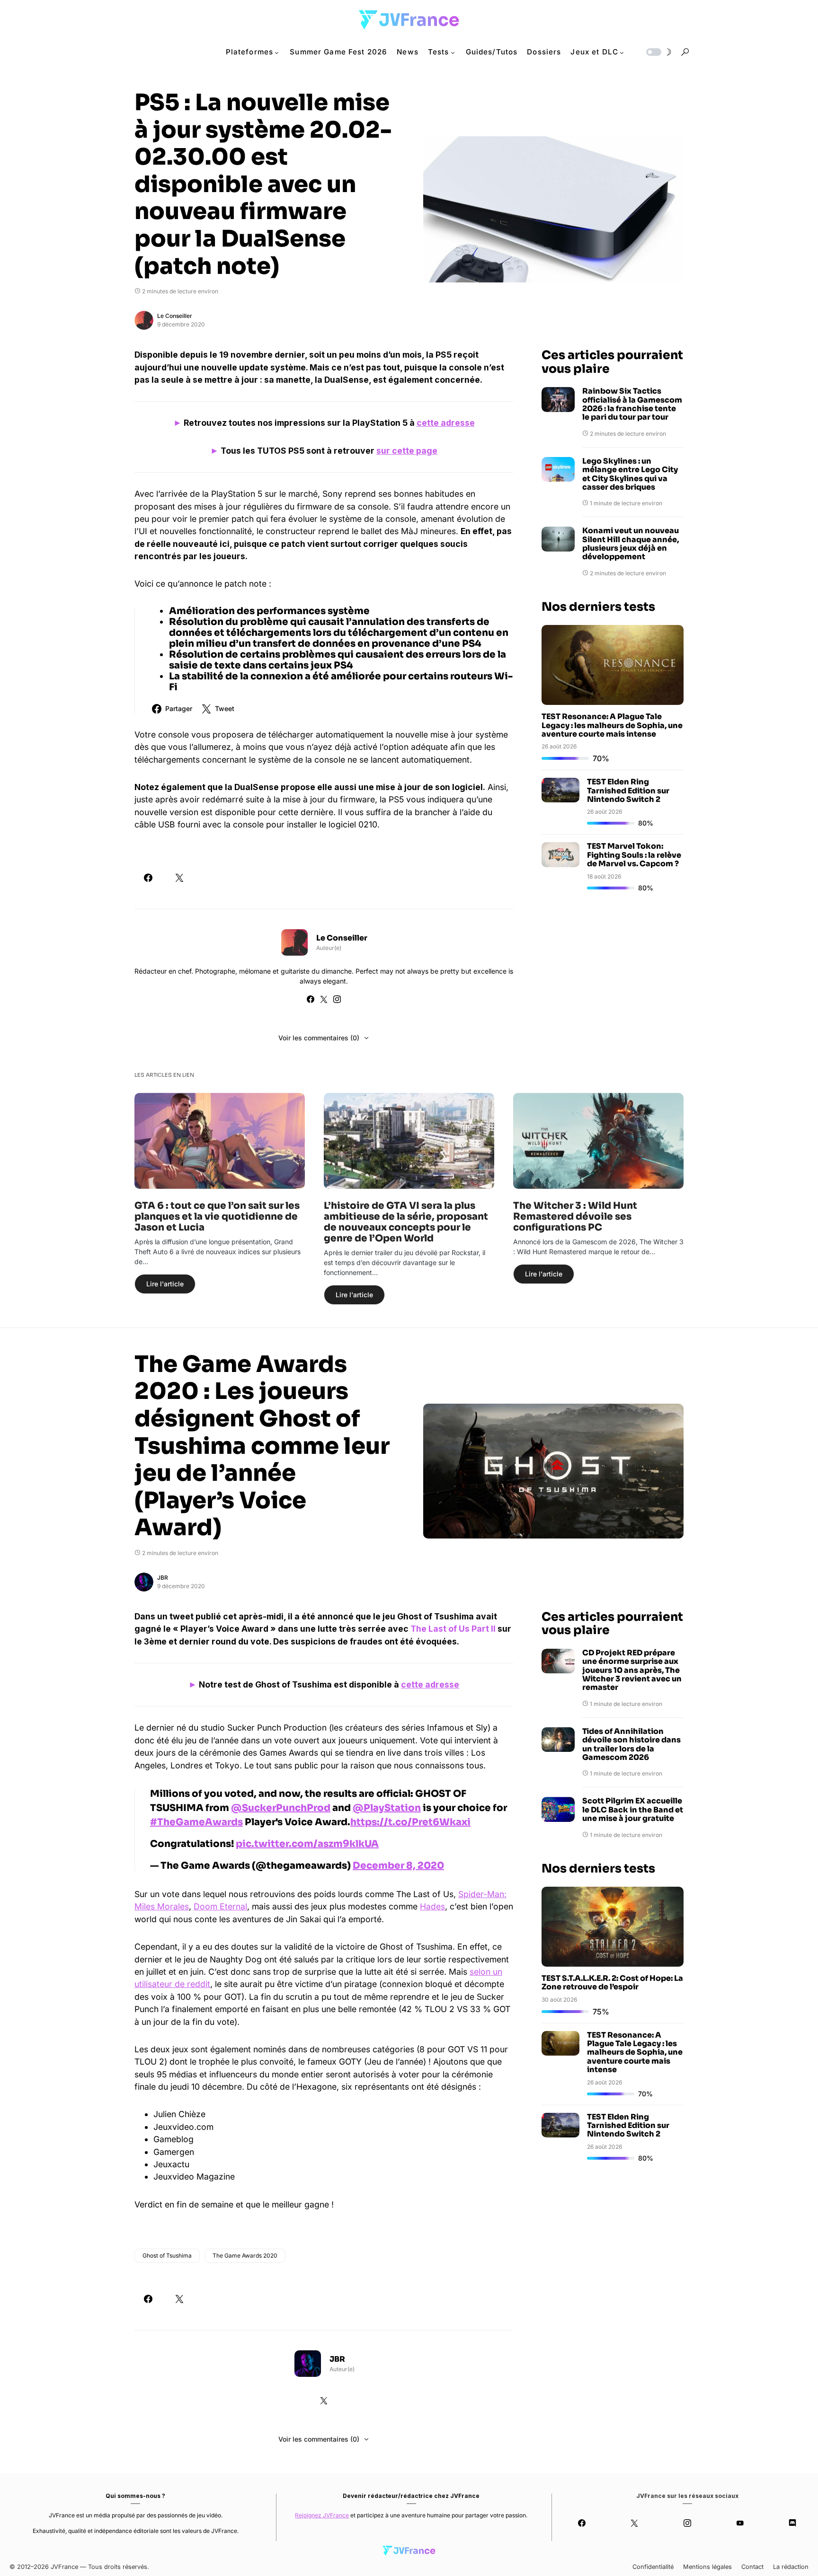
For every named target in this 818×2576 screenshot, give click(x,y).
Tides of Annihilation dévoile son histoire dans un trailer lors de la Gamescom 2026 (631, 1745)
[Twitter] (635, 2523)
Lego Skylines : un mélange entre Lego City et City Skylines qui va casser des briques (630, 475)
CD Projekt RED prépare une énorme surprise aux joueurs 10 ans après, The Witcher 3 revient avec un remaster (632, 1670)
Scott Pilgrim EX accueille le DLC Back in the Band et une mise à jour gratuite (633, 1810)
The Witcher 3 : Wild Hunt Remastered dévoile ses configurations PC (575, 1217)
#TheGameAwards (196, 1822)
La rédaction (791, 2567)
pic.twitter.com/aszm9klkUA (307, 1844)
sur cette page (407, 451)
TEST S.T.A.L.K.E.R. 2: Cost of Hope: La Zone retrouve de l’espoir (612, 1983)
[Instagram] (687, 2523)
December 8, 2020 (398, 1866)
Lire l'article (165, 1284)
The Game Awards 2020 (245, 2255)
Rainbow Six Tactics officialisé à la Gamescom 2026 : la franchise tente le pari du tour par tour (632, 404)
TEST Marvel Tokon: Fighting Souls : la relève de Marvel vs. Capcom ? (634, 855)
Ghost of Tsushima (167, 2255)
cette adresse (446, 423)
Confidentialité (653, 2567)
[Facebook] (582, 2523)
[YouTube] (740, 2523)
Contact (752, 2567)
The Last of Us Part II (453, 1629)
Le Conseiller (175, 316)
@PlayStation (387, 1808)
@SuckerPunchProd (281, 1808)
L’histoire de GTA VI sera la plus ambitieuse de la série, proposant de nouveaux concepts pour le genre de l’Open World (406, 1222)
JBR (163, 1578)
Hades (432, 1906)
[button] (658, 52)
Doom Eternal (220, 1906)
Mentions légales (707, 2567)
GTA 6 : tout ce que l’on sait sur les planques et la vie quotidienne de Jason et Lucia (217, 1217)
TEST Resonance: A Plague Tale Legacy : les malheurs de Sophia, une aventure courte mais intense (612, 725)
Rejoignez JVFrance (322, 2515)
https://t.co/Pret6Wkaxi (410, 1822)
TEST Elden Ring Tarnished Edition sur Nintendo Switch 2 (628, 791)
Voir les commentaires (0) (319, 1038)
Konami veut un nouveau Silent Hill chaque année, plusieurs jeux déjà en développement (631, 544)
